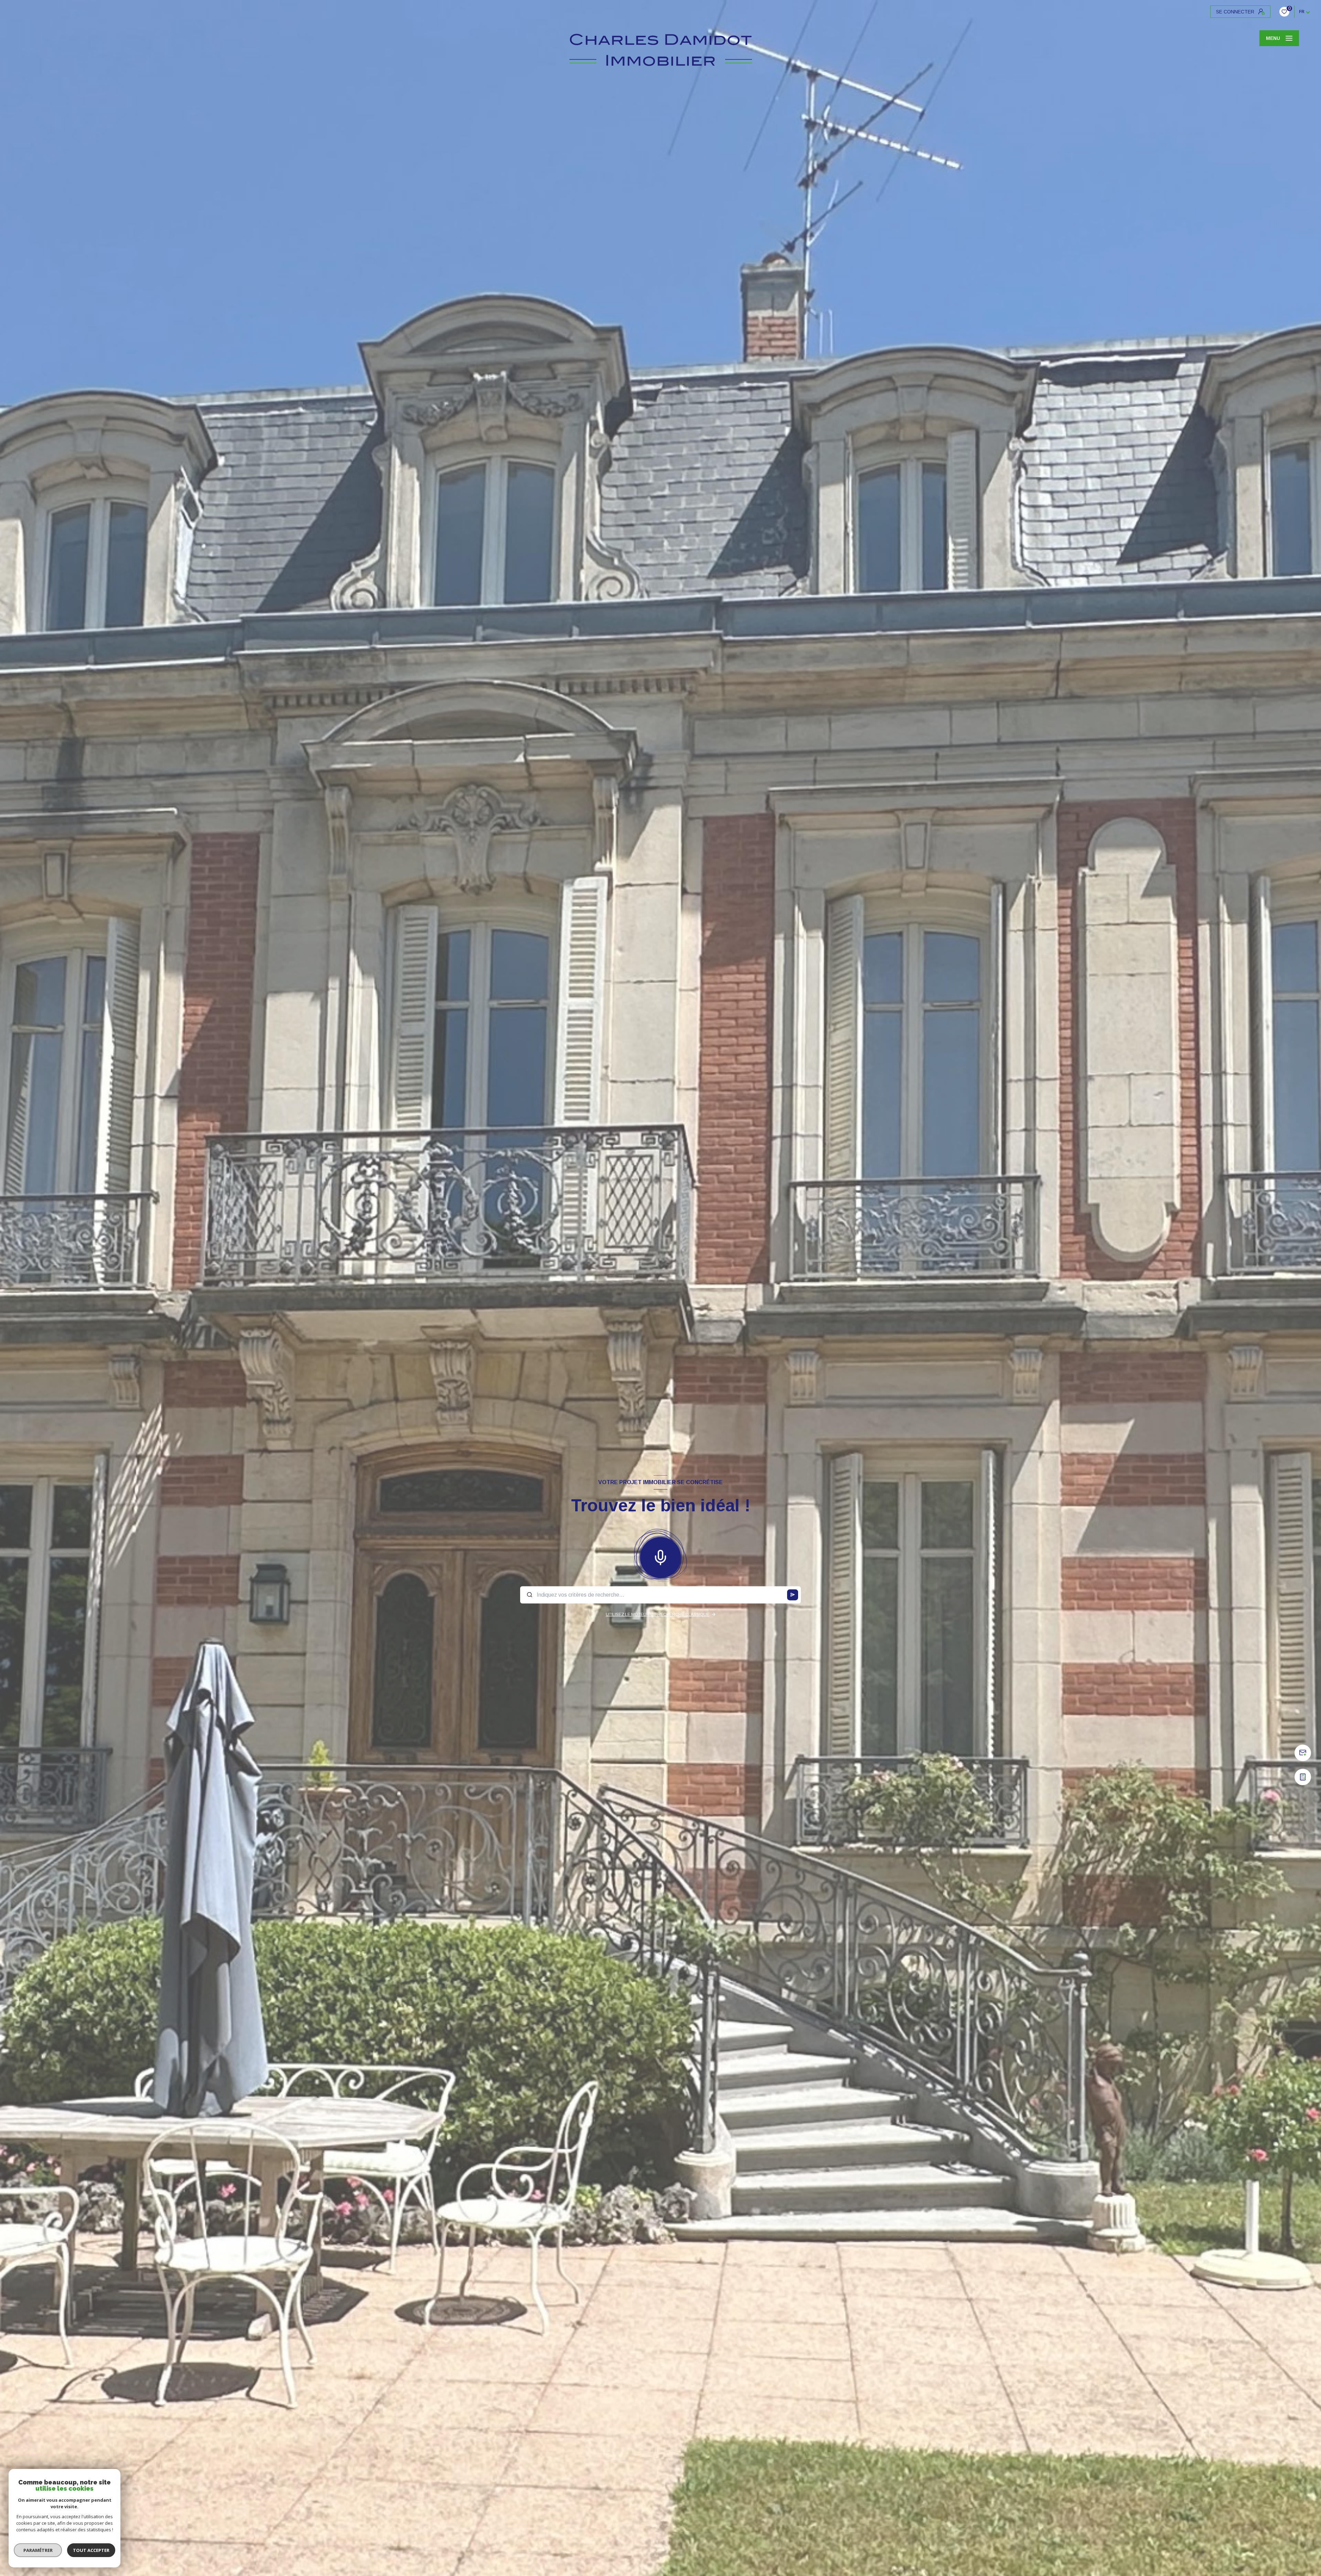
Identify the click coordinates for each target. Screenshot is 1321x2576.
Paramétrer (38, 2550)
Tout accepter (91, 2550)
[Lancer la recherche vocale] (660, 1556)
